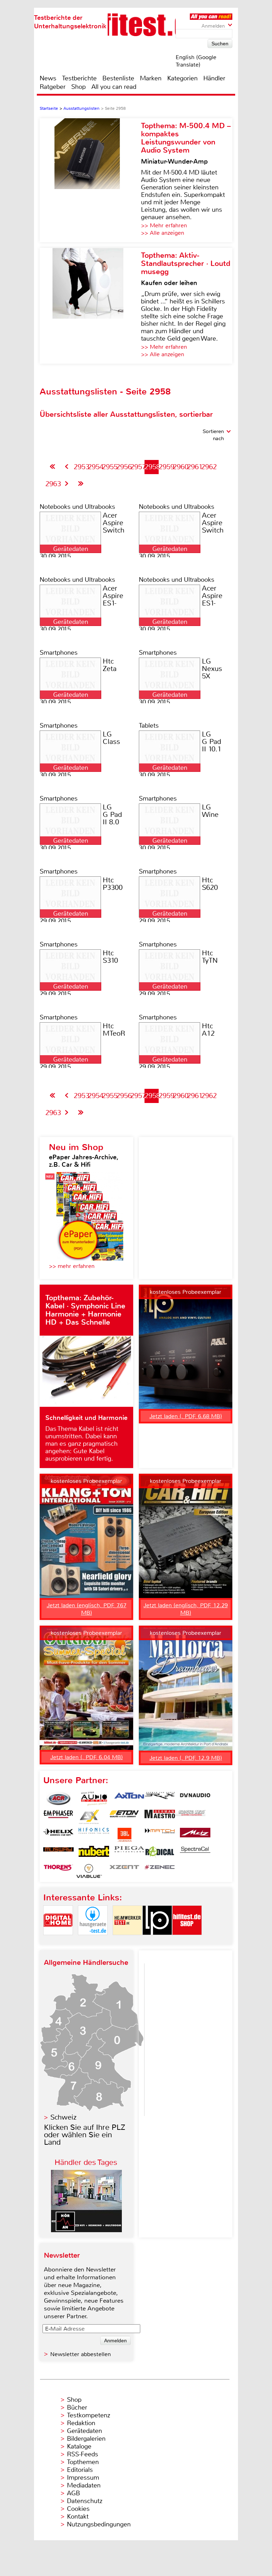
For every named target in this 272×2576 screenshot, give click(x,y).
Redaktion (81, 2423)
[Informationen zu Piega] (129, 1853)
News (48, 78)
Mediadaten (84, 2485)
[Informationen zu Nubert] (94, 1853)
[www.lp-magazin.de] (157, 1941)
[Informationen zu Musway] (58, 1853)
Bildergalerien (86, 2439)
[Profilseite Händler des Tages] (86, 2230)
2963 (53, 484)
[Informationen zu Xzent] (124, 1871)
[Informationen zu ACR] (58, 1799)
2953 (81, 467)
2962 (209, 467)
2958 (152, 467)
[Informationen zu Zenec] (160, 1871)
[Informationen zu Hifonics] (94, 1835)
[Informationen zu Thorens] (58, 1871)
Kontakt (78, 2517)
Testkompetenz (89, 2415)
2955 (110, 467)
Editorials (80, 2470)
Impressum (83, 2478)
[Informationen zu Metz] (195, 1835)
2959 (166, 467)
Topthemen (83, 2462)
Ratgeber (53, 87)
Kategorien (182, 78)
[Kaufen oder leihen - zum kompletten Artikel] (90, 306)
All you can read (114, 87)
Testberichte (79, 78)
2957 (138, 467)
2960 (181, 467)
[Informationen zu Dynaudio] (195, 1799)
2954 (96, 467)
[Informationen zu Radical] (160, 1853)
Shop (78, 87)
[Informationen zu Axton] (129, 1799)
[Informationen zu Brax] (160, 1799)
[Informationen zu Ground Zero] (190, 1817)
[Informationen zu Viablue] (89, 1871)
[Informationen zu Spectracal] (195, 1853)
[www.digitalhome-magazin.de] (58, 1941)
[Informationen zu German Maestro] (160, 1817)
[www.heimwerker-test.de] (127, 1941)
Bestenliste (118, 78)
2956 (124, 467)
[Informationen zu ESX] (89, 1817)
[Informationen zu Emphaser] (58, 1817)
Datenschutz (85, 2501)
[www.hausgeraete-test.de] (93, 1941)
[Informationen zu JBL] (124, 1835)
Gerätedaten (84, 2431)
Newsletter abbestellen (81, 2354)
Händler (214, 78)
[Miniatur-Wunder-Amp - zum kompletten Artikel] (90, 180)
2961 (195, 467)
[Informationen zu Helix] (58, 1835)
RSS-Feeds (83, 2454)
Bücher (77, 2407)
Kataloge (79, 2446)
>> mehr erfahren (72, 1266)
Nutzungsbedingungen (99, 2524)
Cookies (78, 2509)
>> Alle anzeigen (163, 233)
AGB (73, 2493)
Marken (151, 78)
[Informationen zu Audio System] (94, 1799)
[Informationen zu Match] (160, 1835)
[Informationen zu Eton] (124, 1817)
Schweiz (63, 2117)
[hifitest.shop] (187, 1941)
